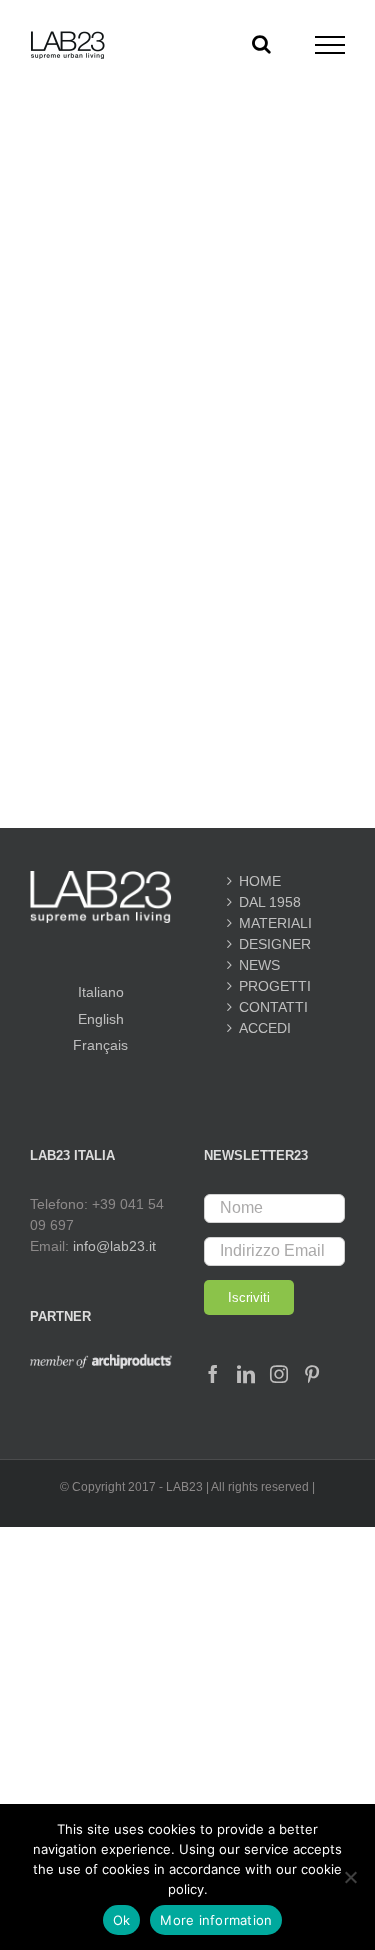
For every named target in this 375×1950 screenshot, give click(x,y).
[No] (350, 1877)
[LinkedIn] (246, 1374)
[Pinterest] (312, 1374)
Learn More (188, 576)
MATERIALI (274, 923)
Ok (122, 1920)
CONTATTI (273, 1007)
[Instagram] (279, 1374)
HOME (260, 881)
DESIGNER (274, 944)
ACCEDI (265, 1028)
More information (216, 1920)
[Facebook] (213, 1374)
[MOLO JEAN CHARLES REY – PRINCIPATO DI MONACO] (187, 250)
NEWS (259, 965)
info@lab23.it (114, 1246)
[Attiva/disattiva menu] (330, 45)
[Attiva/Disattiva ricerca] (261, 44)
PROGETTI (274, 986)
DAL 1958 (270, 902)
